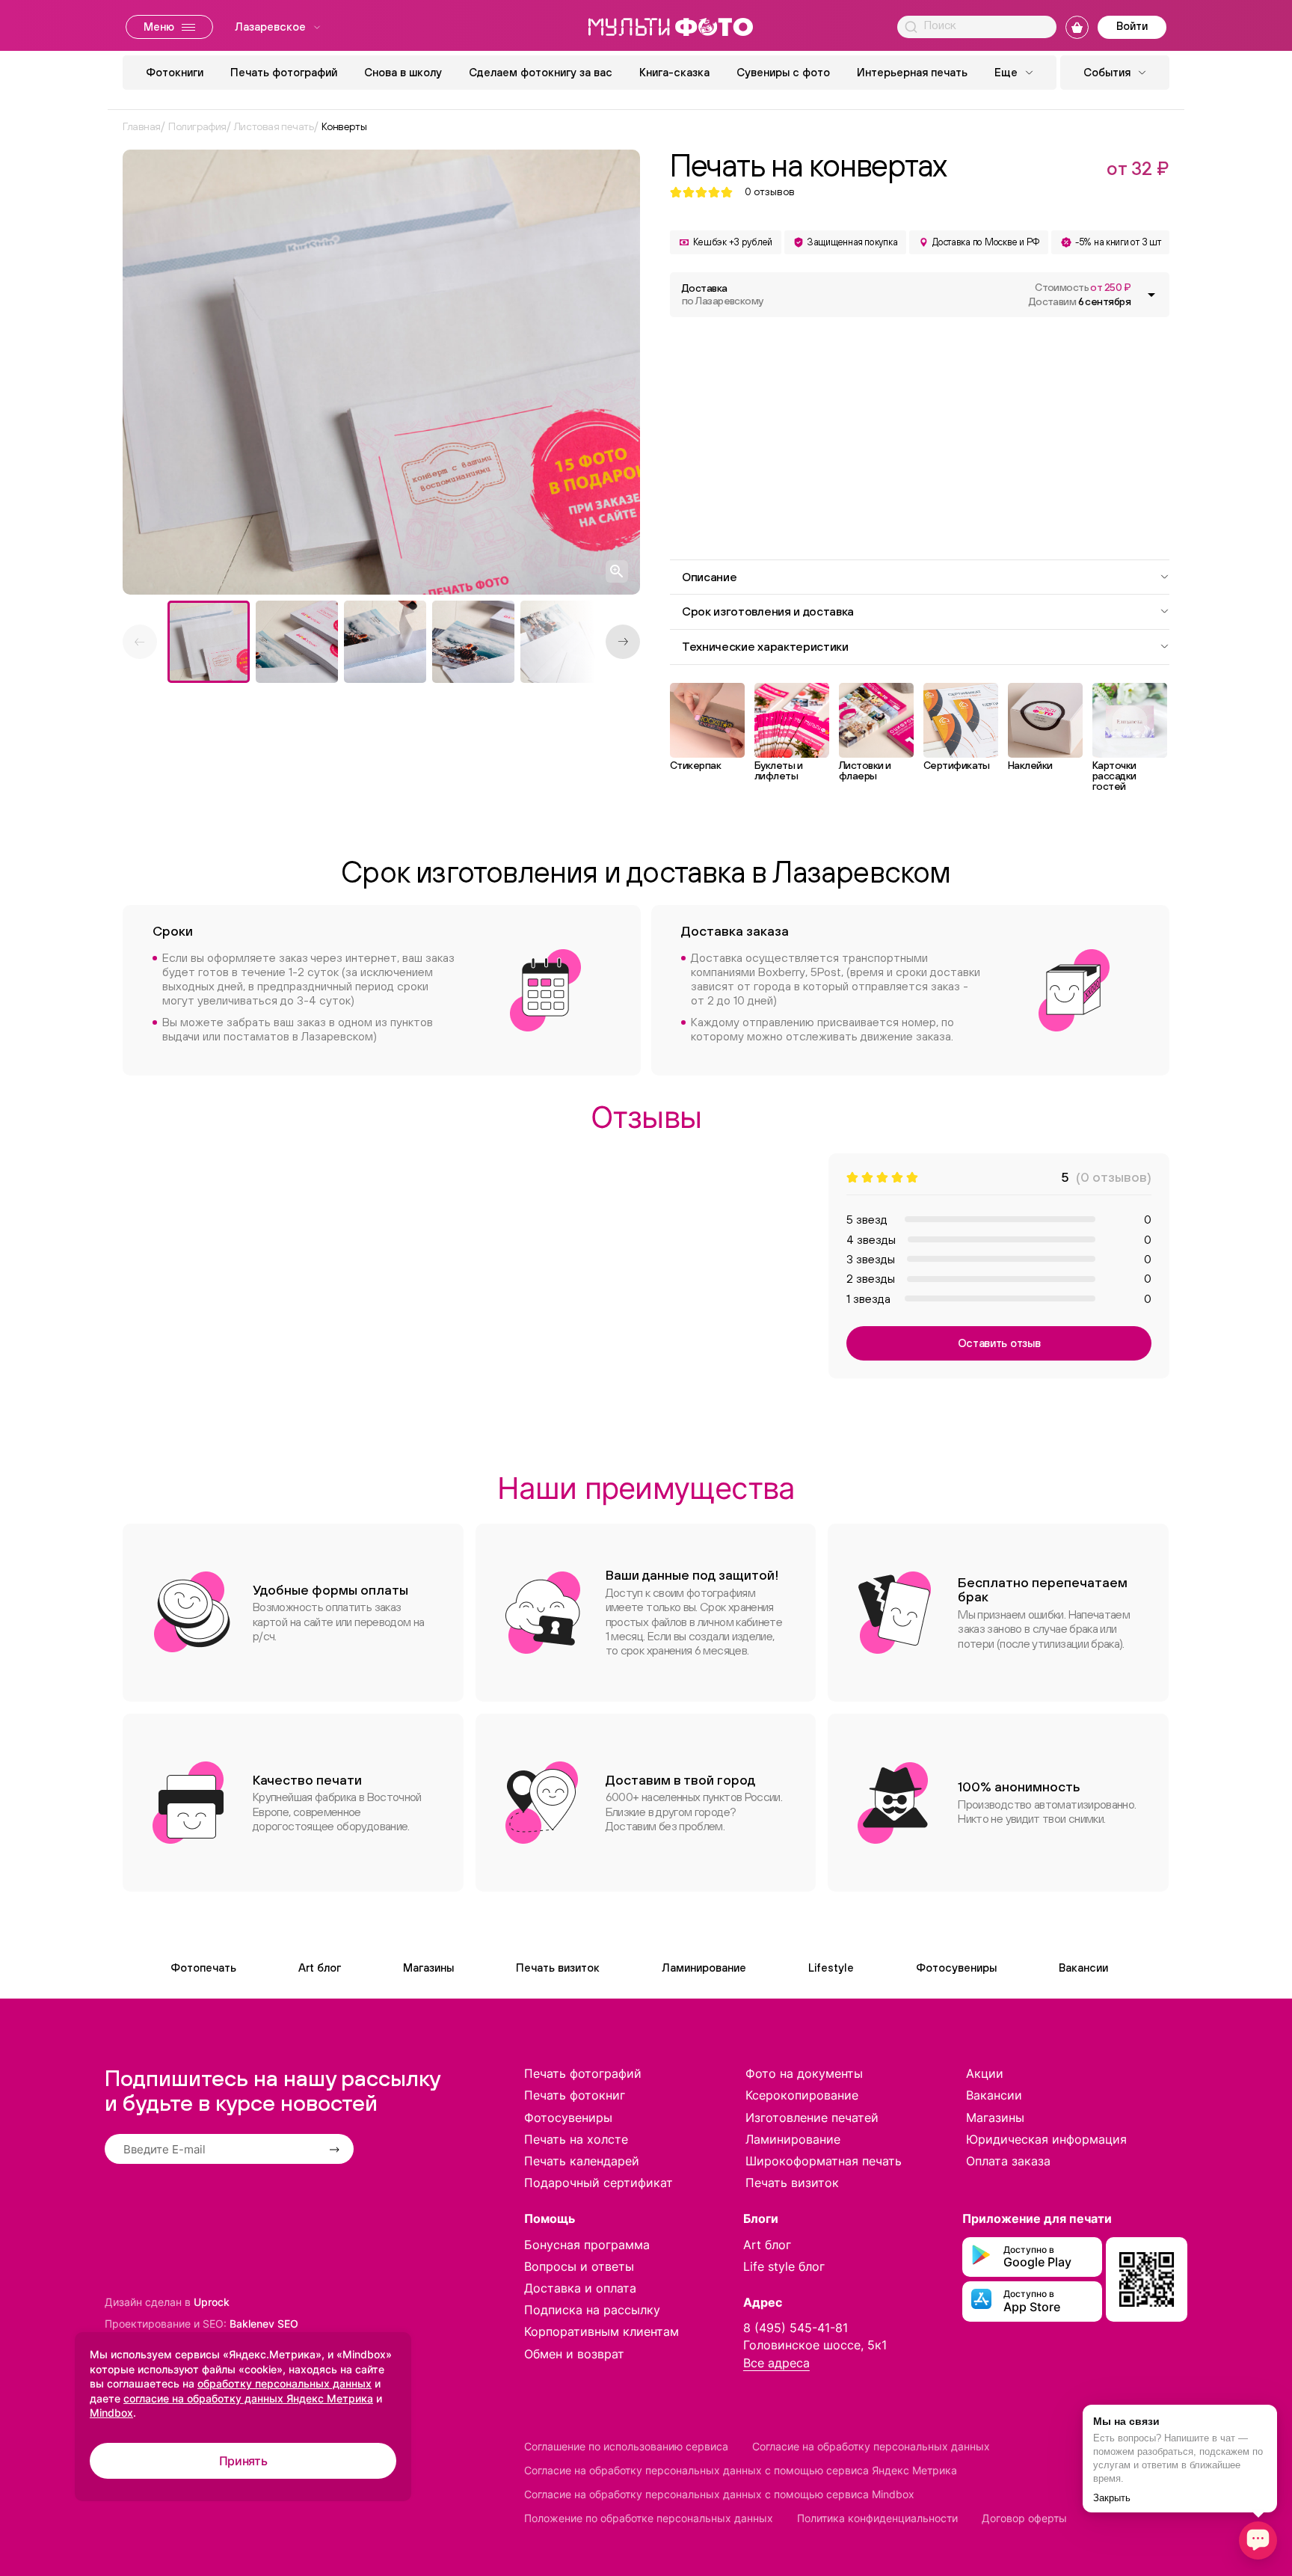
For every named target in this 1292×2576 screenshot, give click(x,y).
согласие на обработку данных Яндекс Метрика (248, 2398)
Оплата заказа (1008, 2161)
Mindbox (111, 2413)
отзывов (770, 192)
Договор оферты (1024, 2518)
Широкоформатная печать (824, 2161)
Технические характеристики (765, 646)
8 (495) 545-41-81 (796, 2328)
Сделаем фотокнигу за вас (541, 72)
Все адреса (776, 2363)
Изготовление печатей (812, 2117)
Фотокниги (175, 72)
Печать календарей (582, 2161)
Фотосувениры (956, 1968)
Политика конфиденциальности (877, 2518)
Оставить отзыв (999, 1343)
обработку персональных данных (284, 2383)
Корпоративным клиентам (602, 2331)
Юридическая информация (1046, 2139)
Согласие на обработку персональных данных (871, 2446)
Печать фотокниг (575, 2095)
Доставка (723, 294)
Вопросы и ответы (579, 2266)
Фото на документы (804, 2073)
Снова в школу (403, 72)
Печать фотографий (284, 72)
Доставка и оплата (580, 2288)
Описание (709, 577)
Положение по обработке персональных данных (649, 2518)
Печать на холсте (576, 2139)
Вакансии (1083, 1968)
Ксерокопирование (802, 2095)
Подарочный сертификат (599, 2183)
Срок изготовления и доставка (768, 611)
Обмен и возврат (574, 2354)
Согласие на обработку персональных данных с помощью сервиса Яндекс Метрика (741, 2470)
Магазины (428, 1968)
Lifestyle (831, 1968)
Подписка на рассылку (592, 2310)
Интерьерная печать (912, 72)
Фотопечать (203, 1968)
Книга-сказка (674, 72)
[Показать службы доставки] (1151, 295)
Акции (985, 2073)
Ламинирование (704, 1968)
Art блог (320, 1968)
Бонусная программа (587, 2245)
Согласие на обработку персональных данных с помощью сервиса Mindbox (719, 2494)
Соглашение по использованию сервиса (626, 2446)
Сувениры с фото (783, 72)
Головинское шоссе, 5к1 (815, 2345)
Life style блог (784, 2266)
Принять (243, 2461)
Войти (1132, 26)
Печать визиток (558, 1968)
